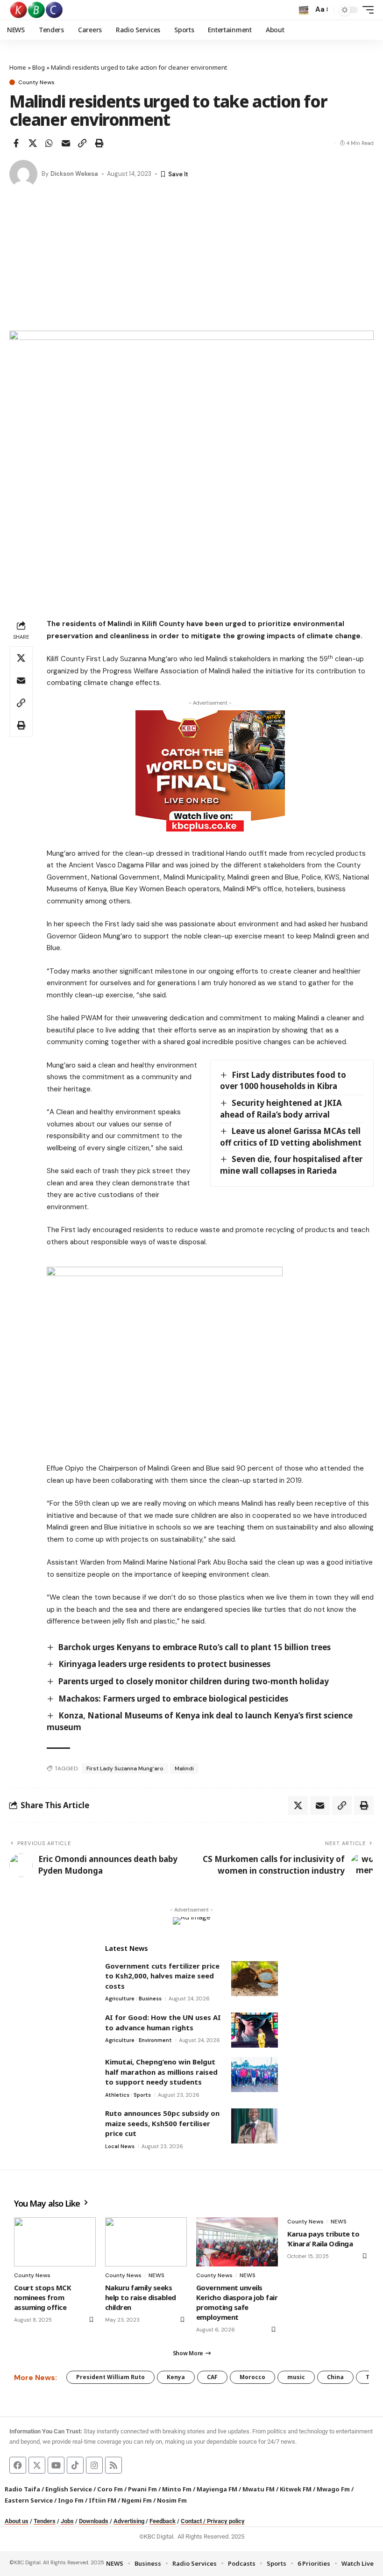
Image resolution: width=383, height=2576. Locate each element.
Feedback (163, 2521)
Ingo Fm (71, 2500)
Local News (120, 2146)
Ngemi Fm (137, 2500)
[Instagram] (94, 2465)
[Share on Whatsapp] (49, 143)
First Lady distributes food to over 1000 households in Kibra (283, 1081)
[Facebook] (18, 2465)
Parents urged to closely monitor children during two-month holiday (194, 1681)
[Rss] (113, 2465)
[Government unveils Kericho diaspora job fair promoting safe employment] (237, 2242)
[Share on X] (33, 143)
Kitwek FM (296, 2489)
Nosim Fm (171, 2500)
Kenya (176, 2377)
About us (17, 2521)
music (296, 2377)
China (335, 2377)
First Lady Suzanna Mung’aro (125, 1768)
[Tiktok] (75, 2465)
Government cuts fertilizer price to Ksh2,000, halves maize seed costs (162, 1976)
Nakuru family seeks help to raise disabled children (141, 2297)
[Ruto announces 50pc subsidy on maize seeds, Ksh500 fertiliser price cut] (255, 2126)
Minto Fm (177, 2489)
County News (36, 82)
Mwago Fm (333, 2489)
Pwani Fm (142, 2489)
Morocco (252, 2377)
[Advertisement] (191, 260)
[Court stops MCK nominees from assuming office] (55, 2242)
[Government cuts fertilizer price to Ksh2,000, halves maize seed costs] (255, 1979)
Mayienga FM (217, 2489)
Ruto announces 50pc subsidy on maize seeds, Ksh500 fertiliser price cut (162, 2123)
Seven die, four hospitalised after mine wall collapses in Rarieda (291, 1165)
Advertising (129, 2521)
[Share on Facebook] (16, 143)
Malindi (184, 1768)
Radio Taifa (22, 2489)
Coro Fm (110, 2489)
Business (150, 1999)
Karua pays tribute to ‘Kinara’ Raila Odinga (323, 2239)
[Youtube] (56, 2465)
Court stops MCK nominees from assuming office (43, 2297)
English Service (69, 2489)
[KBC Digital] (37, 10)
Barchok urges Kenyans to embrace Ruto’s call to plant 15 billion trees (195, 1647)
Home (18, 67)
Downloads (94, 2521)
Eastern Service (29, 2500)
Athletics (117, 2095)
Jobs (67, 2521)
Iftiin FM (103, 2500)
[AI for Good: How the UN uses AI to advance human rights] (255, 2030)
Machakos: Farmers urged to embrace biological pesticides (173, 1699)
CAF (212, 2377)
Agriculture (120, 1999)
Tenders (45, 2521)
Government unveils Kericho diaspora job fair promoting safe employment (237, 2302)
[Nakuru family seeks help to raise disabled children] (146, 2242)
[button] (304, 10)
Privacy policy (226, 2521)
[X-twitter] (37, 2465)
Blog (39, 67)
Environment (155, 2040)
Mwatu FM (259, 2489)
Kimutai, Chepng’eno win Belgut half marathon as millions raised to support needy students (161, 2072)
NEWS (156, 2275)
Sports (142, 2095)
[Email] (66, 143)
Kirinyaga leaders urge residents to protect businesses (164, 1664)
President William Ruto (110, 2377)
